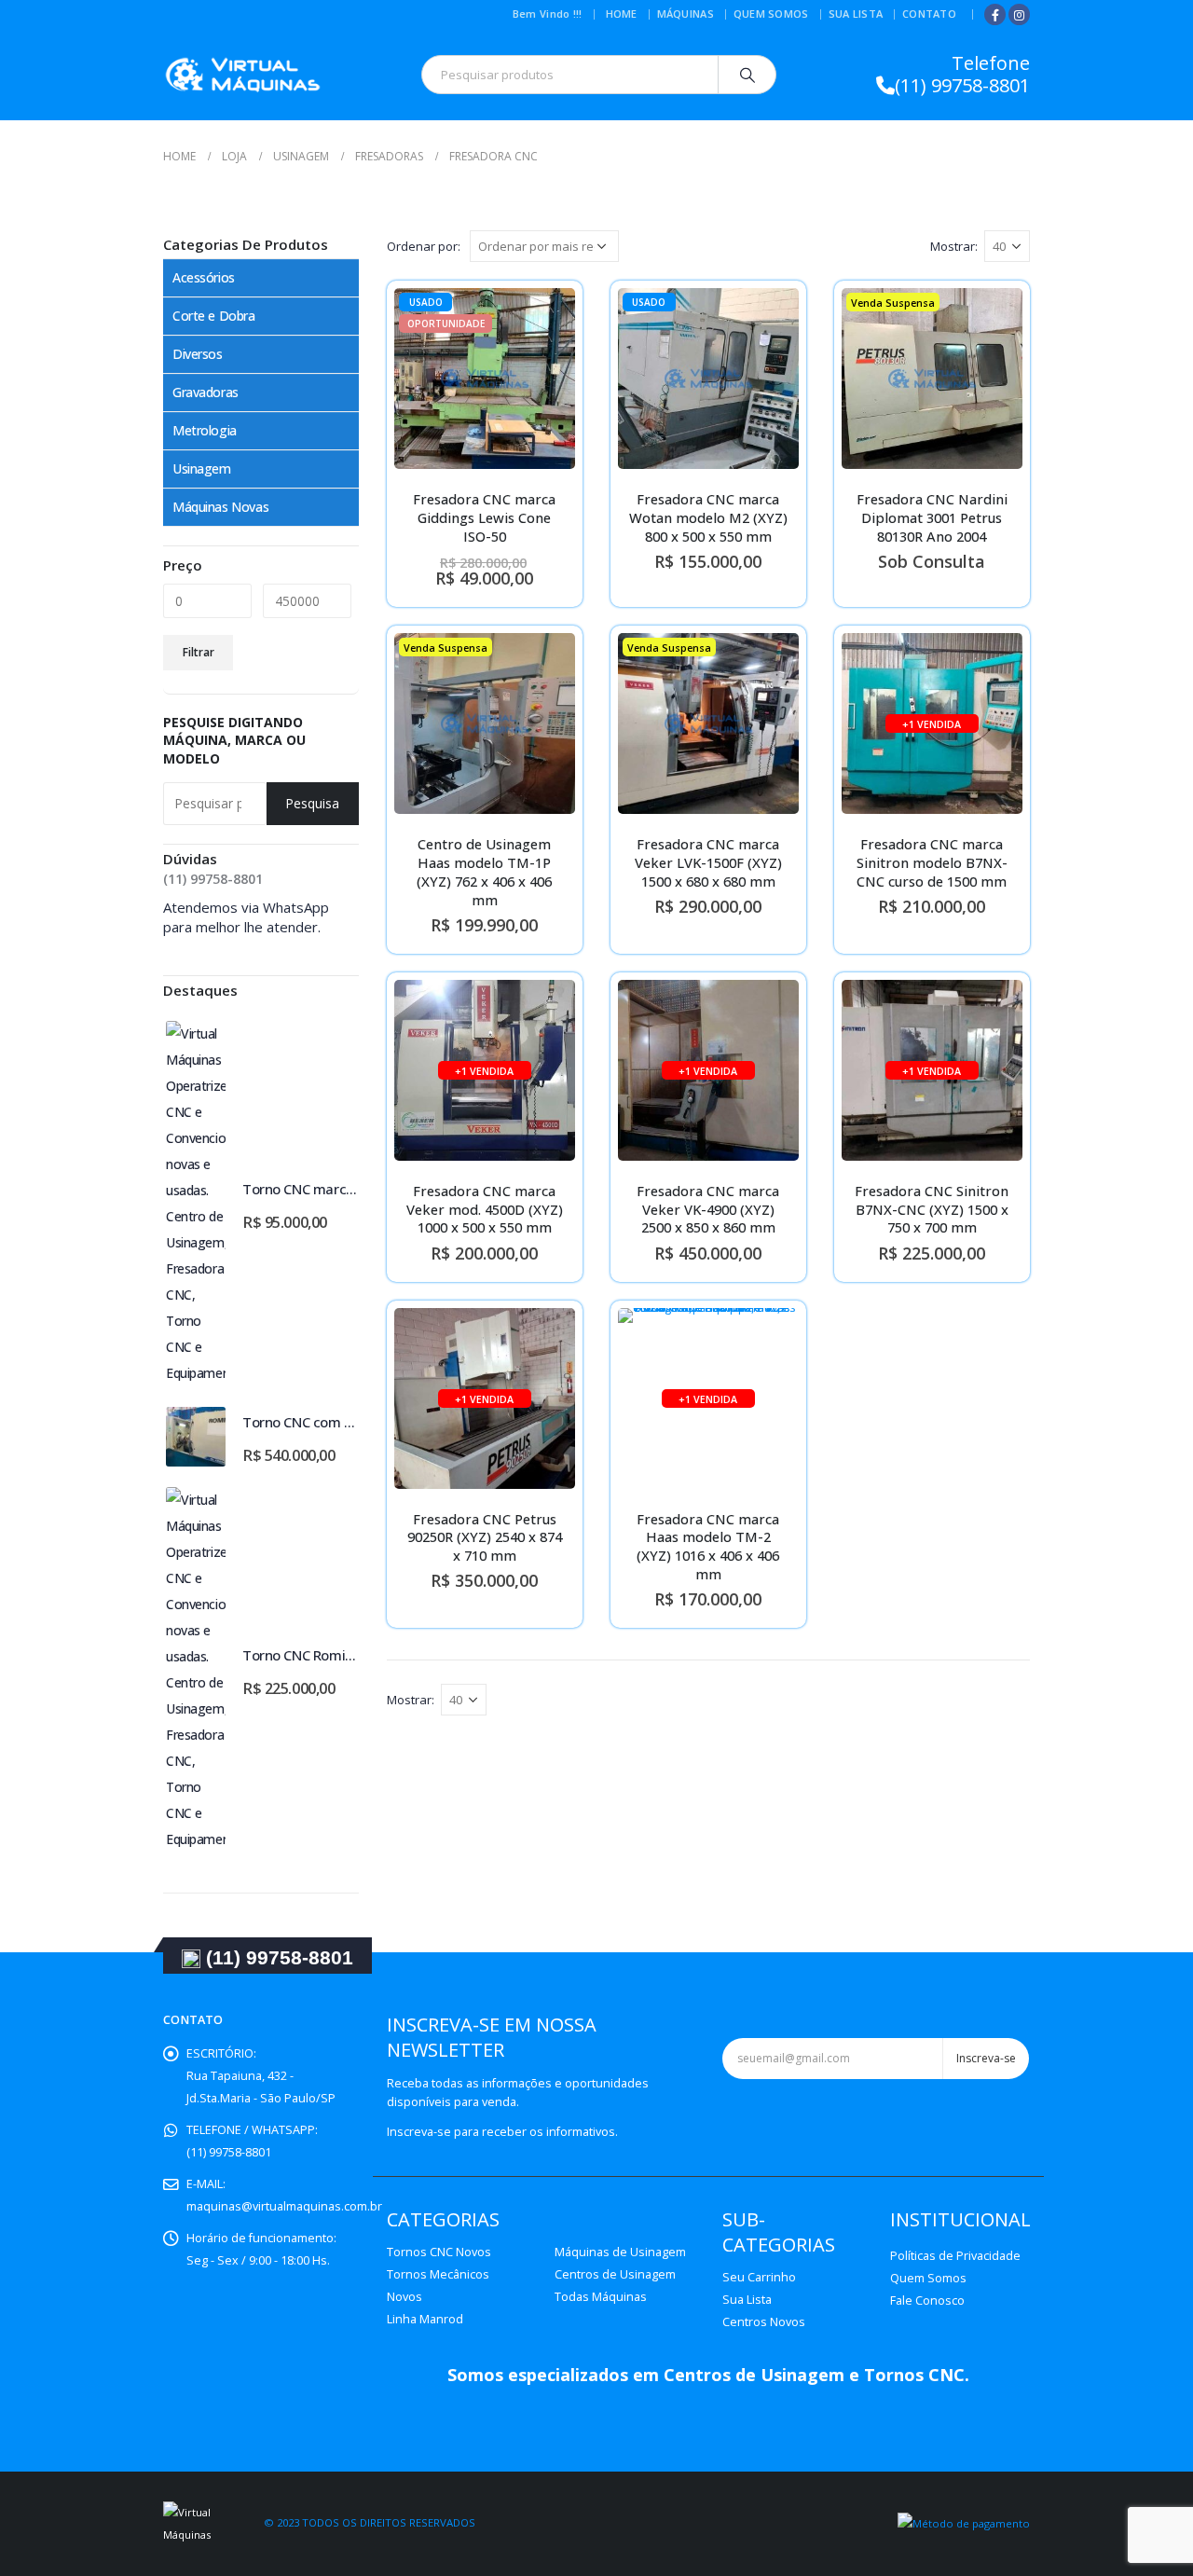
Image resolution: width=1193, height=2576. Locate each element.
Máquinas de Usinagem (620, 2252)
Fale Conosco (927, 2300)
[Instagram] (1019, 14)
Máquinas (686, 14)
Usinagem (202, 468)
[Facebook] (995, 14)
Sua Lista (856, 14)
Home (622, 14)
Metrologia (205, 430)
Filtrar (199, 652)
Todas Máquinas (601, 2297)
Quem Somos (771, 14)
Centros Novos (764, 2322)
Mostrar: (954, 246)
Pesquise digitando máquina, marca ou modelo (234, 740)
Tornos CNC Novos (439, 2252)
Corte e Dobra (214, 316)
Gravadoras (206, 392)
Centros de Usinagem (615, 2274)
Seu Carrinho (759, 2277)
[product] (196, 1204)
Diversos (198, 354)
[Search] (747, 75)
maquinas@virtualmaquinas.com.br (284, 2206)
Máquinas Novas (220, 507)
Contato (929, 14)
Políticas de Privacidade (955, 2256)
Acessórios (204, 277)
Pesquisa (312, 803)
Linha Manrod (425, 2319)
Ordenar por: (424, 246)
